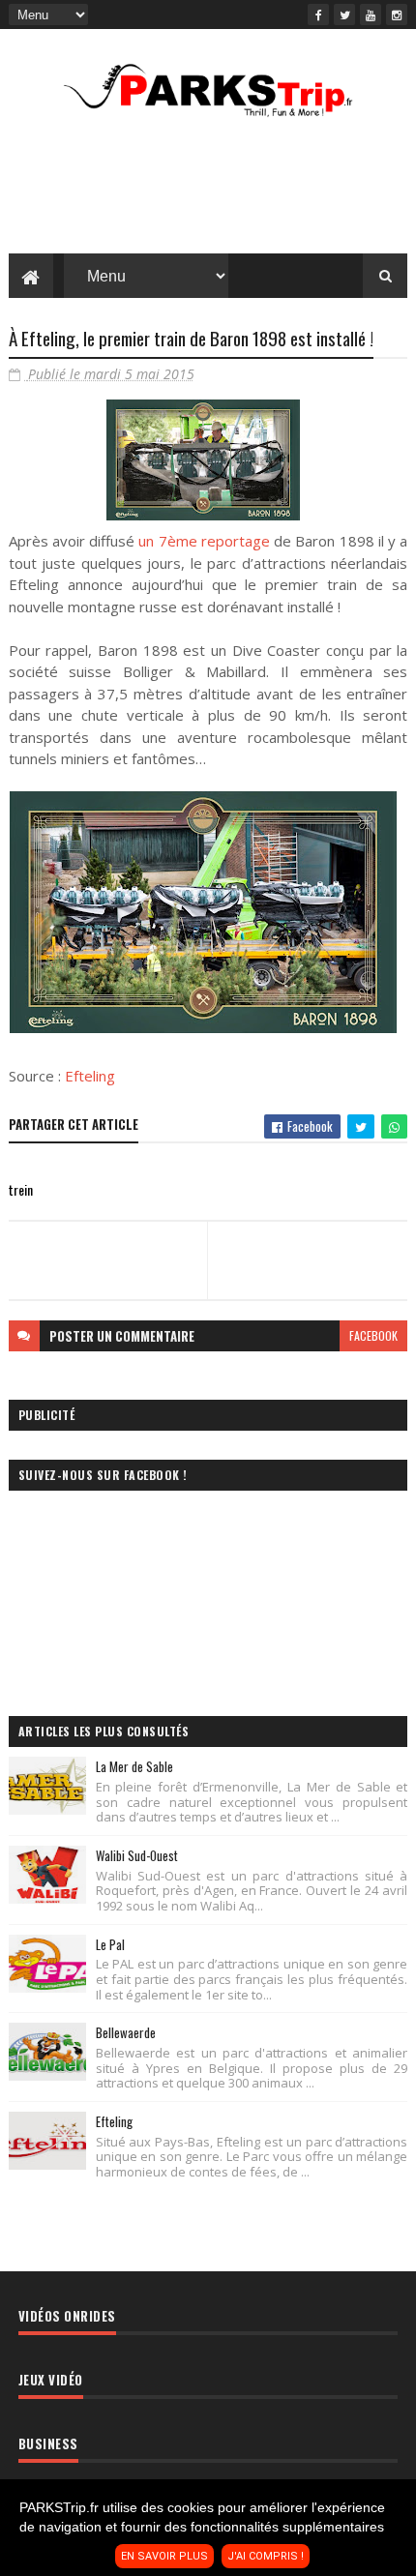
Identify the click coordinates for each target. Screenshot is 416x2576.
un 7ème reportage (204, 541)
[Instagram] (397, 15)
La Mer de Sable (134, 1766)
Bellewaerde (126, 2032)
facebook (373, 1335)
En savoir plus (164, 2556)
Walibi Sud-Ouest (137, 1855)
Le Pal (110, 1944)
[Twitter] (344, 15)
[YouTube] (371, 15)
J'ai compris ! (266, 2556)
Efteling (90, 1076)
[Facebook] (318, 15)
